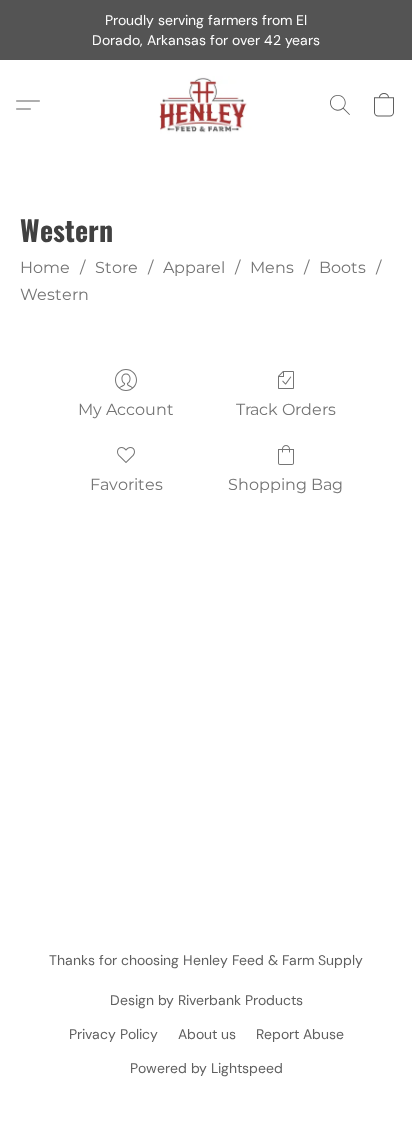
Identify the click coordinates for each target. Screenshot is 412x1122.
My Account (126, 409)
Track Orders (286, 409)
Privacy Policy (113, 1034)
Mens (272, 267)
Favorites (126, 484)
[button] (206, 105)
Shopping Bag (285, 484)
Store (116, 267)
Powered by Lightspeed (206, 1068)
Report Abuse (300, 1034)
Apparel (194, 267)
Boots (342, 267)
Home (45, 267)
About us (207, 1034)
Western (54, 294)
